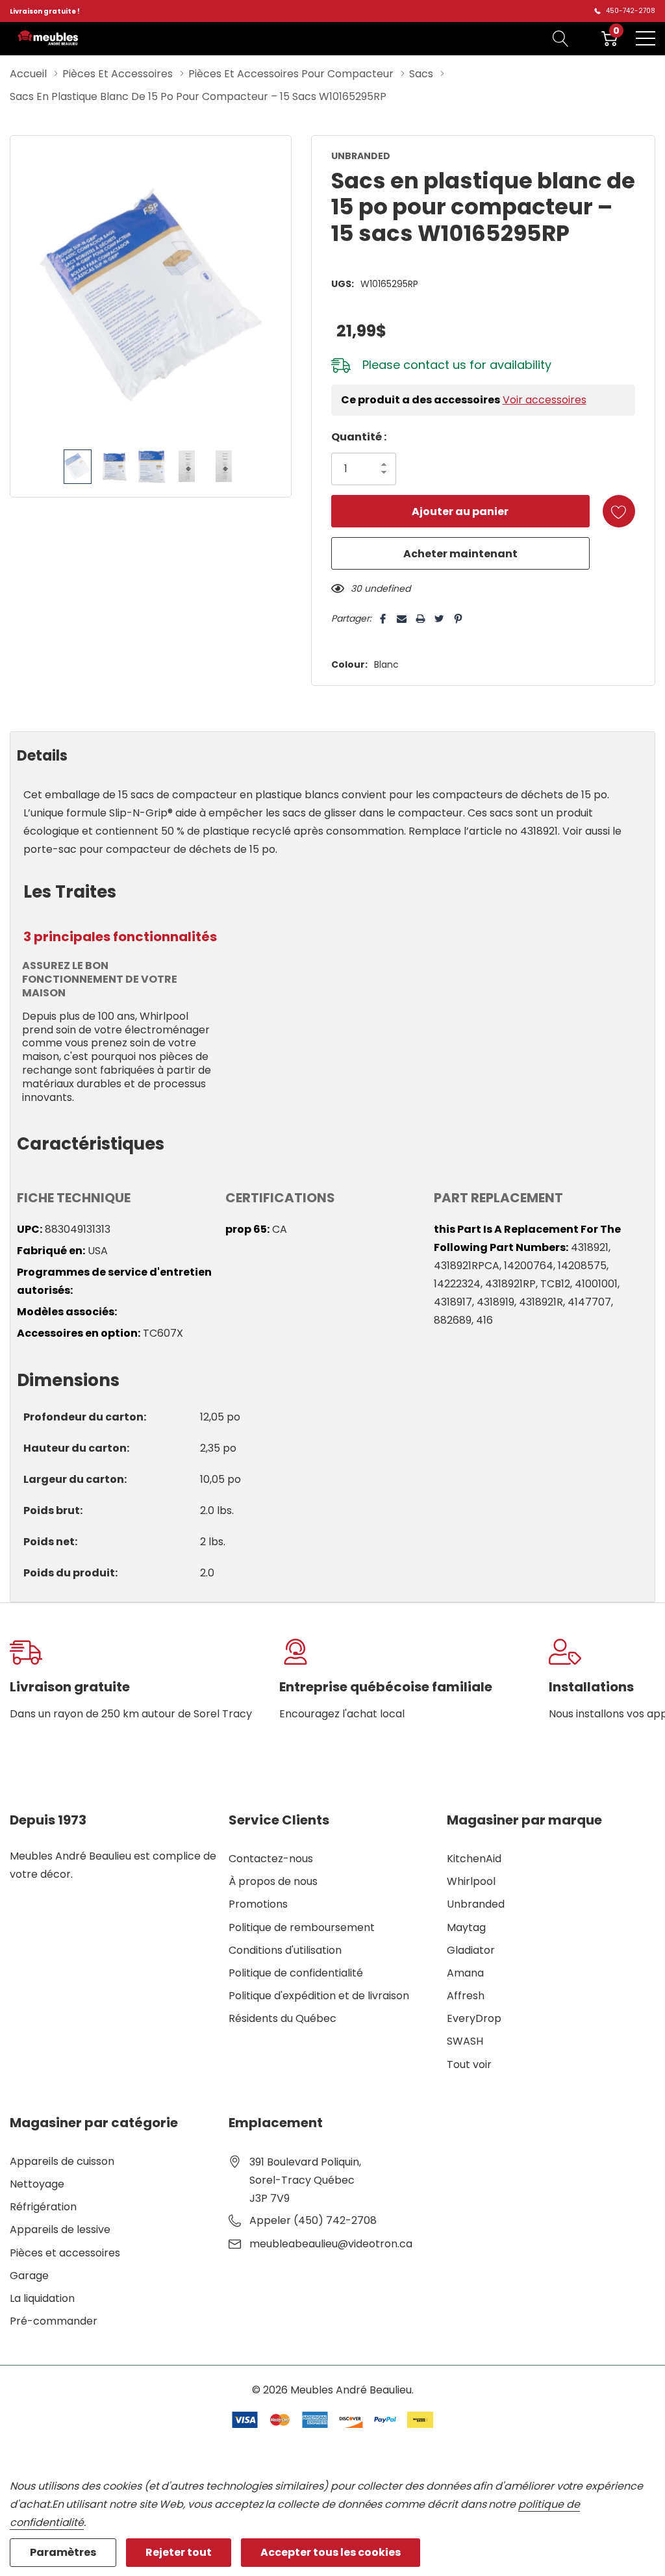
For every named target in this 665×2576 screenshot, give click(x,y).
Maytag (466, 1927)
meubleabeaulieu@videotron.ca (331, 2244)
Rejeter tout (179, 2552)
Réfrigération (43, 2207)
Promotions (258, 1904)
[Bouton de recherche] (561, 38)
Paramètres (63, 2552)
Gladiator (471, 1950)
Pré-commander (54, 2321)
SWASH (465, 2041)
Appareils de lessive (60, 2229)
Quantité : (359, 437)
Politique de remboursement (302, 1927)
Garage (29, 2276)
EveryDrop (474, 2018)
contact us (435, 365)
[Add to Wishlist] (619, 511)
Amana (465, 1973)
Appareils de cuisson (62, 2161)
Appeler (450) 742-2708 (313, 2220)
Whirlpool (471, 1881)
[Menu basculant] (646, 38)
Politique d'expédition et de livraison (319, 1996)
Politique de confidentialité (296, 1973)
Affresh (466, 1996)
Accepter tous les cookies (331, 2552)
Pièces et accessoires (65, 2253)
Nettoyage (37, 2184)
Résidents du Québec (282, 2018)
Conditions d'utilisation (285, 1950)
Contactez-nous (271, 1859)
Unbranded (476, 1904)
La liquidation (42, 2298)
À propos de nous (273, 1881)
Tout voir (469, 2065)
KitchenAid (474, 1859)
